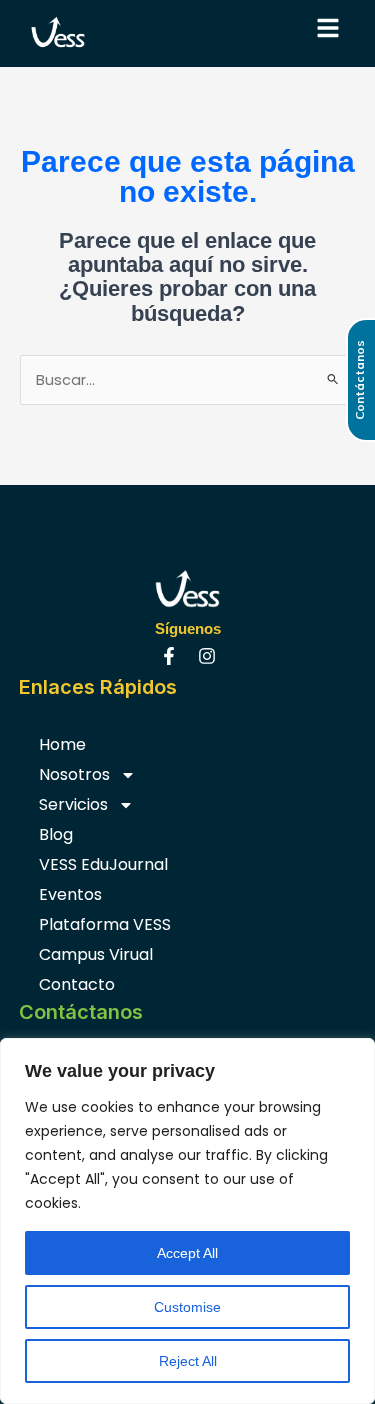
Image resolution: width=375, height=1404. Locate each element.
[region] (187, 1221)
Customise (187, 1307)
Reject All (188, 1361)
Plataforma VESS (105, 924)
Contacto (77, 984)
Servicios (73, 804)
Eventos (70, 894)
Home (62, 744)
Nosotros (74, 774)
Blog (56, 834)
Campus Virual (96, 954)
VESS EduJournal (103, 864)
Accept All (187, 1253)
